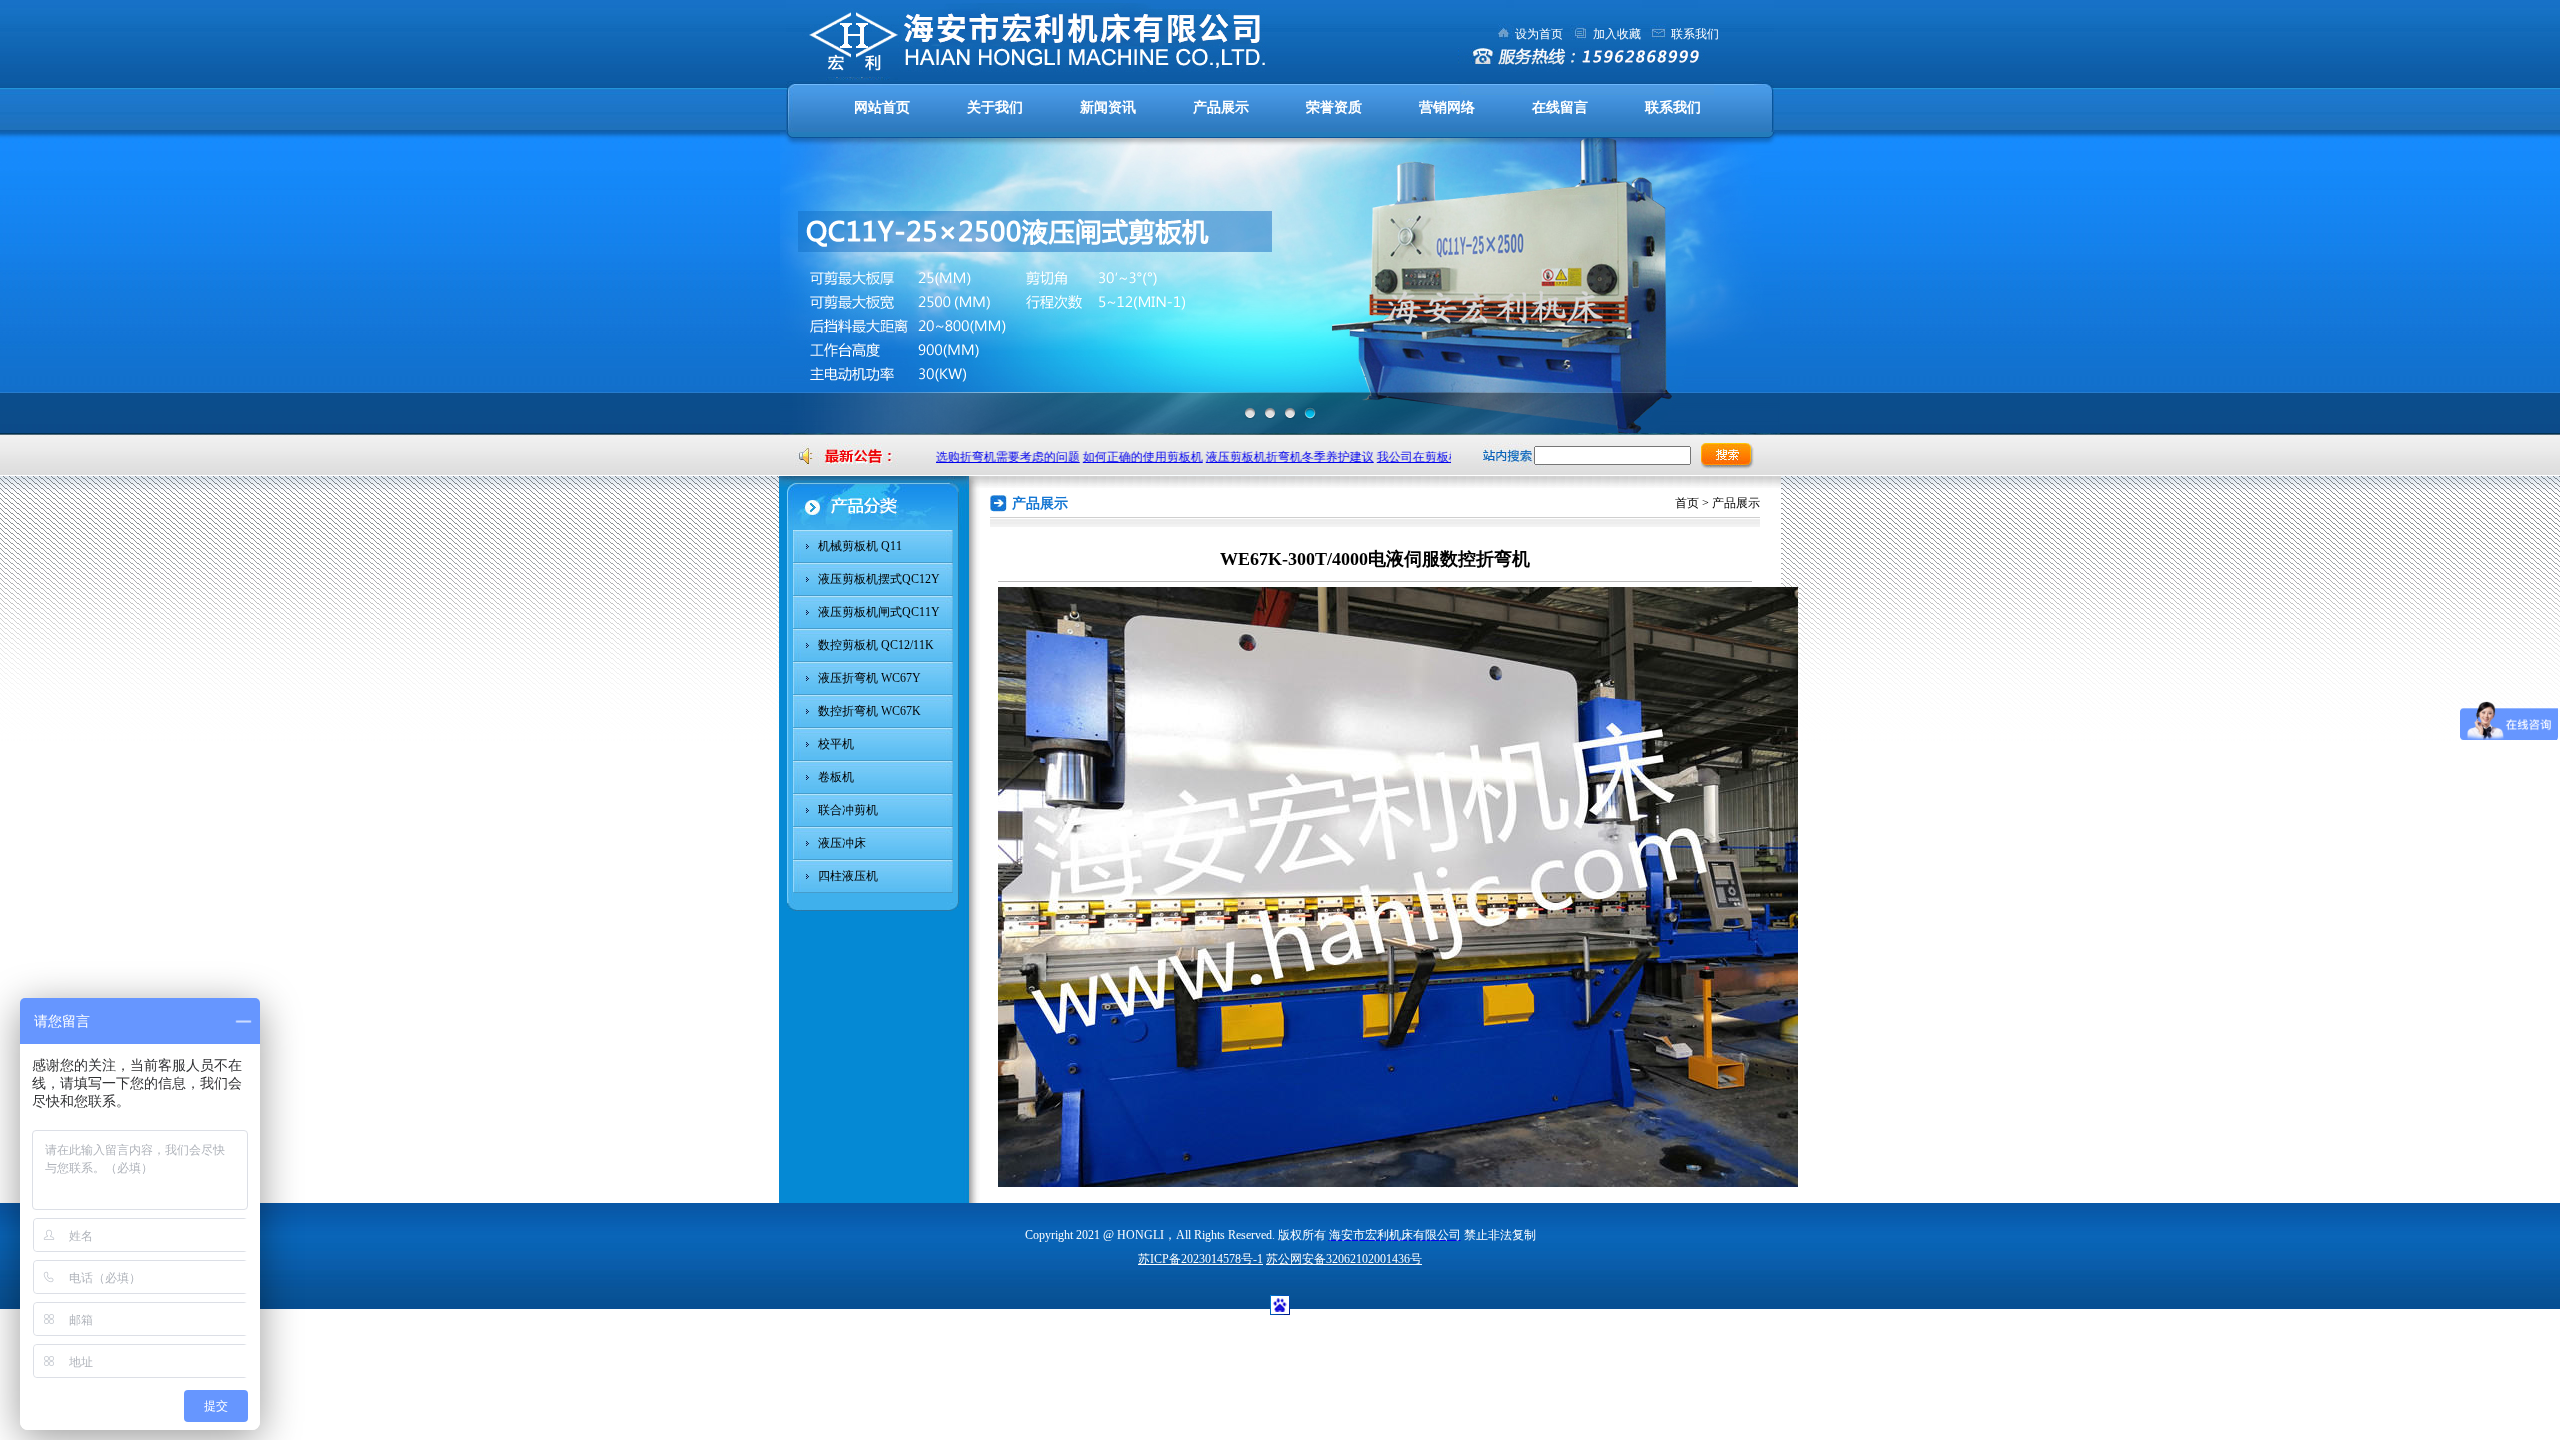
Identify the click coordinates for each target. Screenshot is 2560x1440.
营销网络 (1447, 107)
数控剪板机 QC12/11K (876, 645)
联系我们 (1695, 34)
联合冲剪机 (848, 810)
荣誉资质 (1334, 107)
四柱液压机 (848, 876)
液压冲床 (842, 843)
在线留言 (1560, 107)
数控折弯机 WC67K (869, 711)
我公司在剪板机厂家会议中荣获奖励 (1446, 457)
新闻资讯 (1108, 107)
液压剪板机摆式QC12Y (879, 579)
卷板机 (836, 777)
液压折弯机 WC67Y (869, 678)
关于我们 (995, 107)
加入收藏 (1617, 34)
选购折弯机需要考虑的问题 (981, 457)
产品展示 (1221, 107)
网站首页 (882, 107)
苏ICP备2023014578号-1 (1200, 1259)
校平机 (836, 744)
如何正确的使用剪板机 (1116, 457)
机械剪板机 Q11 (860, 546)
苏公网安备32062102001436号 (1344, 1259)
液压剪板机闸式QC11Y (879, 612)
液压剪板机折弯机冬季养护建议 (1263, 457)
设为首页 (1539, 34)
